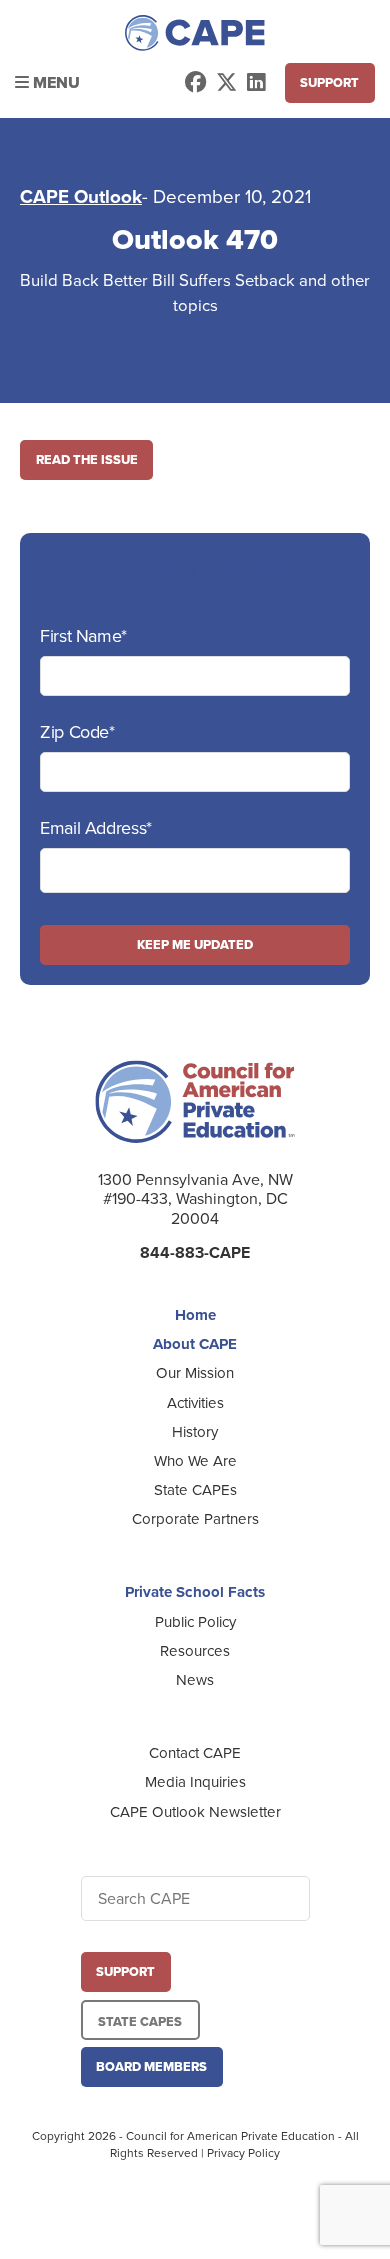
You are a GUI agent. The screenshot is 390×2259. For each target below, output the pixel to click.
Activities (195, 1403)
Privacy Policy (243, 2153)
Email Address (96, 828)
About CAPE (195, 1344)
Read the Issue (87, 459)
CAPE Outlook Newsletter (195, 1812)
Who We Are (195, 1461)
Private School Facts (195, 1592)
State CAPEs (195, 1490)
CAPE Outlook (81, 197)
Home (195, 1315)
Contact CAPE (195, 1753)
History (195, 1432)
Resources (195, 1651)
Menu (54, 82)
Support (329, 82)
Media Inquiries (195, 1782)
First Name (83, 636)
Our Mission (195, 1373)
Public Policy (195, 1622)
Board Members (151, 2066)
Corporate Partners (195, 1519)
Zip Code (77, 732)
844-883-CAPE (195, 1252)
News (195, 1680)
